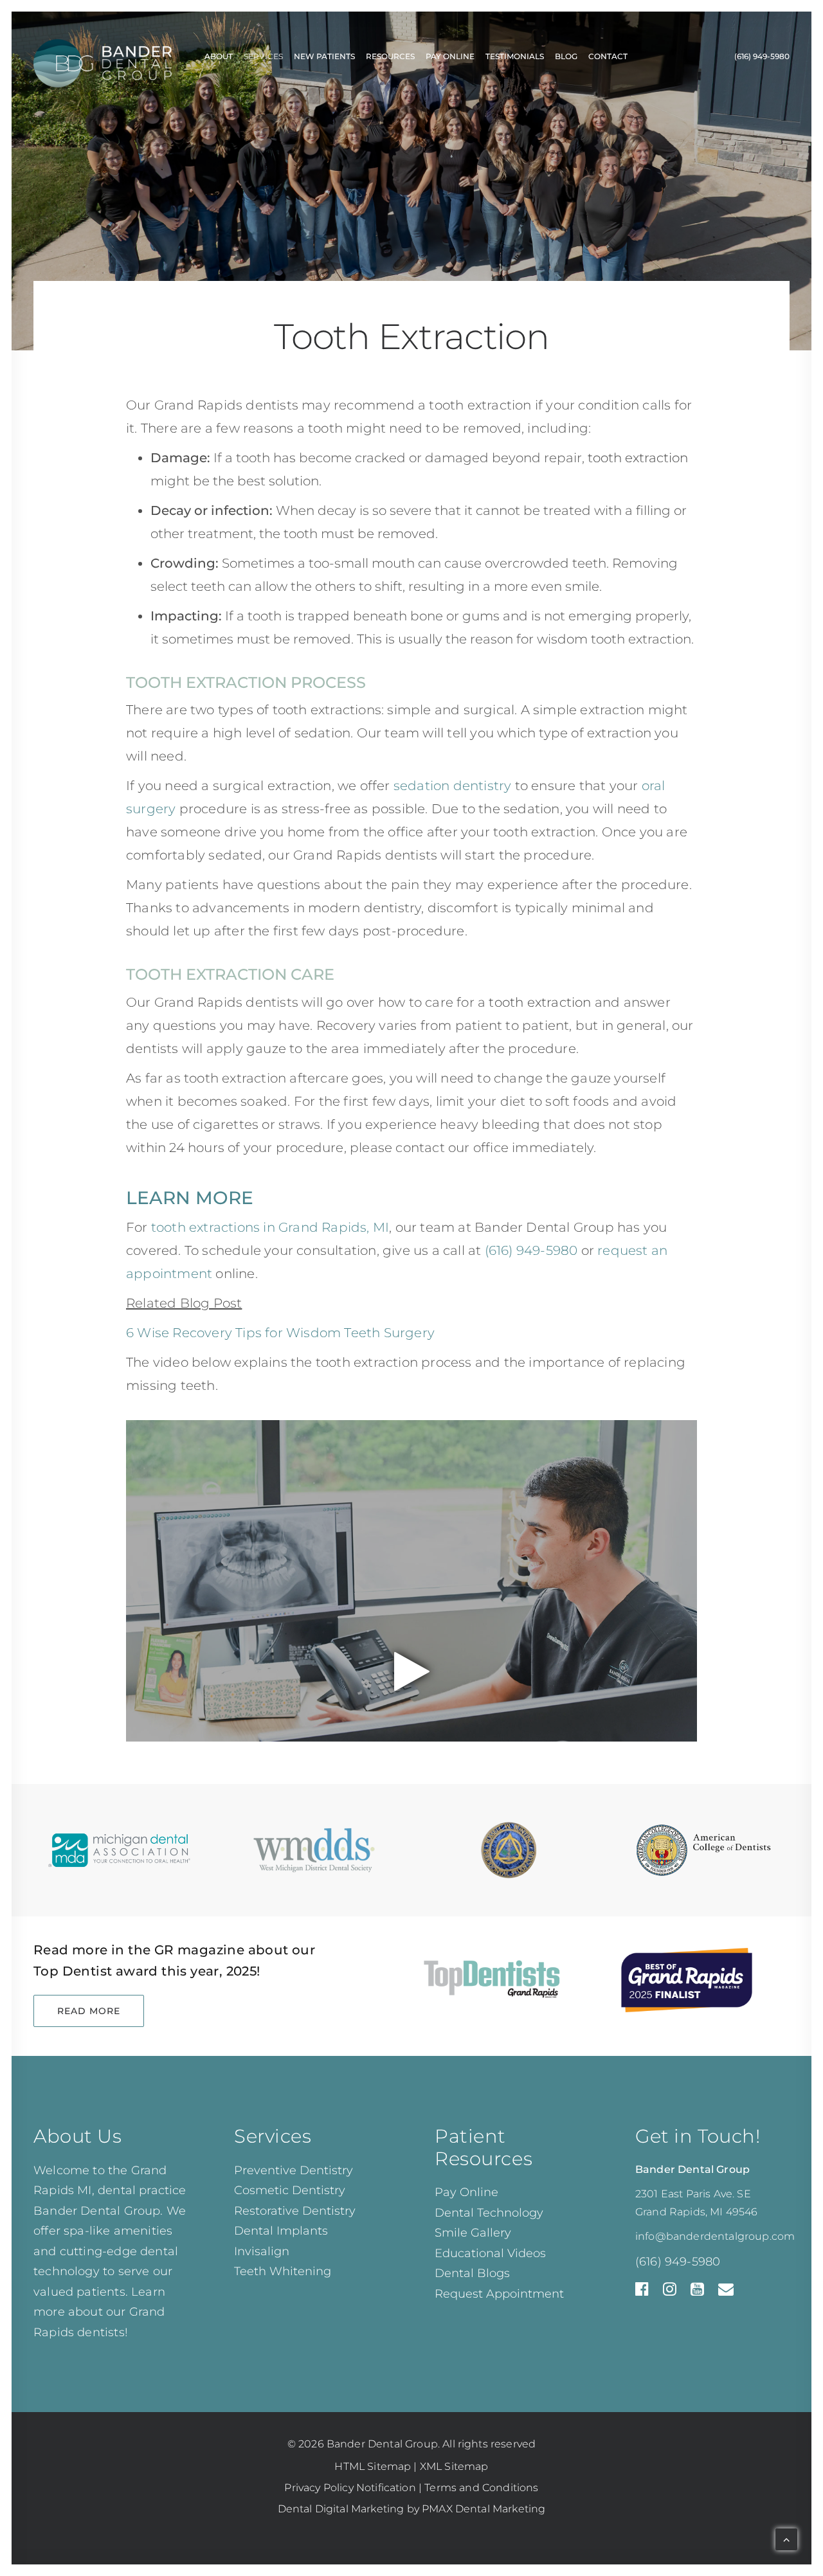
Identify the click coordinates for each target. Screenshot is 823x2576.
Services (263, 56)
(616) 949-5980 (762, 56)
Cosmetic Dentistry (290, 2190)
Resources (390, 56)
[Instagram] (670, 2292)
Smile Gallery (473, 2233)
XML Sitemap (454, 2466)
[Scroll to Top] (786, 2538)
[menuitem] (219, 57)
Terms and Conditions (481, 2488)
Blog (566, 56)
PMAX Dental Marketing (484, 2509)
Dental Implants (281, 2231)
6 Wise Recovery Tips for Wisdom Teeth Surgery (280, 1333)
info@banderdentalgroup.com (715, 2236)
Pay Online (450, 56)
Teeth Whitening (283, 2271)
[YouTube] (697, 2292)
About (219, 56)
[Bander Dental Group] (103, 57)
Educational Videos (490, 2253)
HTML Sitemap (373, 2466)
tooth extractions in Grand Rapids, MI (270, 1227)
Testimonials (515, 56)
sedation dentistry (453, 786)
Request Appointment (499, 2294)
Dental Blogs (472, 2273)
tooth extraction (638, 458)
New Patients (324, 56)
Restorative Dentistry (295, 2211)
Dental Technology (489, 2213)
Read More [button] (89, 2011)
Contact (608, 56)
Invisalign (262, 2251)
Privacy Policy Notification (350, 2488)
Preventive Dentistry (294, 2170)
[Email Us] (726, 2292)
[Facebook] (642, 2292)
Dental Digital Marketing (341, 2509)
